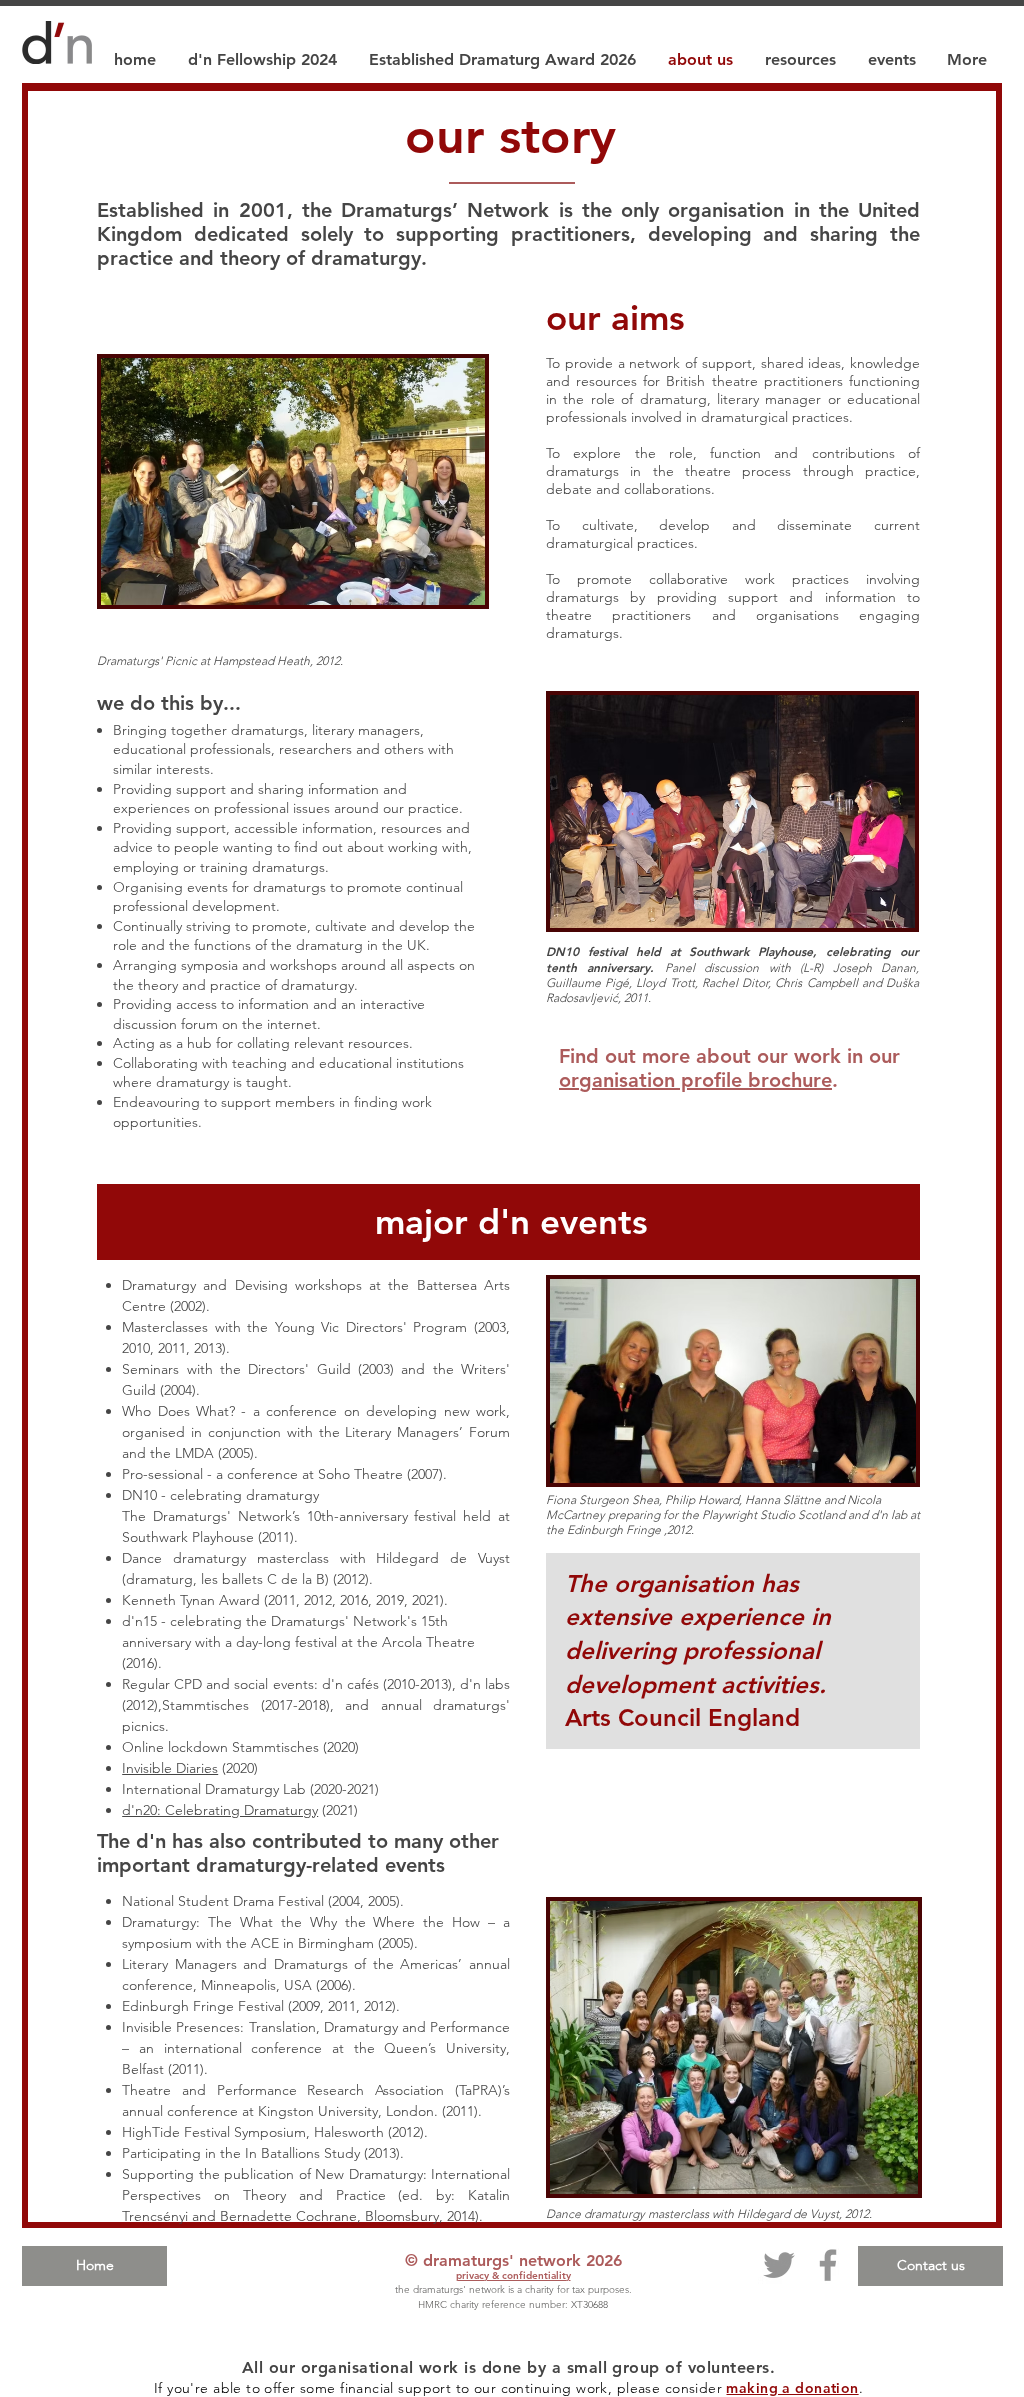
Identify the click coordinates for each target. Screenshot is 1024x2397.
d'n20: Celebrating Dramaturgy (220, 1810)
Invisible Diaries (170, 1768)
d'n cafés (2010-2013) (387, 1684)
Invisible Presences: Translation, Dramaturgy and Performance (316, 2027)
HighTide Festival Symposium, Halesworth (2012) (273, 2132)
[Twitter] (779, 2265)
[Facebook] (828, 2265)
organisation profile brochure (695, 1080)
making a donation (792, 2388)
